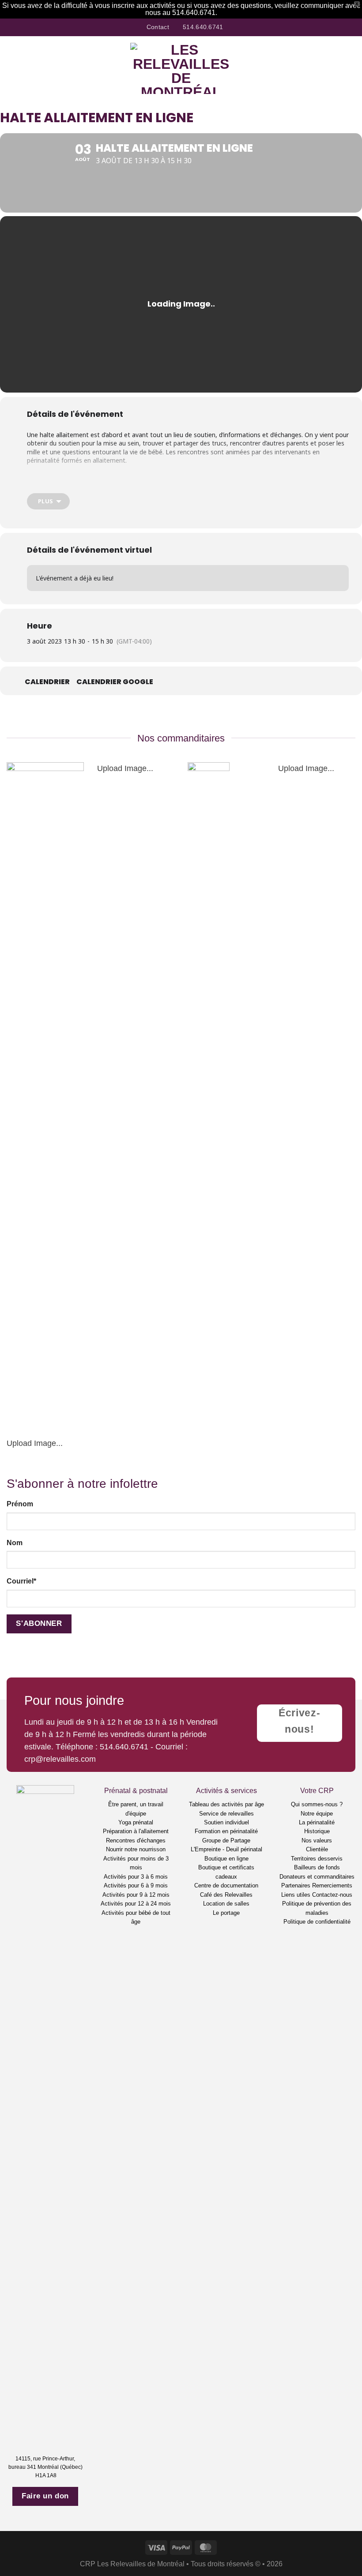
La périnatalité (317, 1822)
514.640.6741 (124, 1747)
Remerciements (332, 1885)
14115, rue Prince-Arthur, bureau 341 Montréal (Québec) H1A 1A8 (45, 2467)
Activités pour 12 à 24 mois (136, 1904)
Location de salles (226, 1904)
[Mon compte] (336, 68)
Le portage (226, 1913)
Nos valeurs (317, 1840)
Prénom (20, 1504)
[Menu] (13, 68)
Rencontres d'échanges (136, 1840)
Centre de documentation (226, 1885)
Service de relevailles (226, 1814)
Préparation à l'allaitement (136, 1831)
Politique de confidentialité (317, 1922)
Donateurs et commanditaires (317, 1877)
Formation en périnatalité (226, 1831)
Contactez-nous (332, 1895)
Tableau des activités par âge (226, 1804)
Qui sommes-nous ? (317, 1804)
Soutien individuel (226, 1822)
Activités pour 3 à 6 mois (136, 1877)
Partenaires (296, 1885)
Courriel (21, 1581)
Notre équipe (317, 1814)
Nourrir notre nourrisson (136, 1849)
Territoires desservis (317, 1859)
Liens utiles (296, 1895)
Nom (15, 1543)
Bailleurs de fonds (317, 1867)
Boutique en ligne (226, 1859)
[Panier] (351, 68)
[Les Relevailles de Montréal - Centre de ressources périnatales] (181, 68)
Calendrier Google (115, 682)
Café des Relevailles (226, 1895)
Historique (317, 1831)
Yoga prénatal (136, 1822)
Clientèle (317, 1849)
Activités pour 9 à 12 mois (136, 1895)
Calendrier (47, 682)
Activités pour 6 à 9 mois (136, 1885)
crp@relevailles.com (60, 1759)
